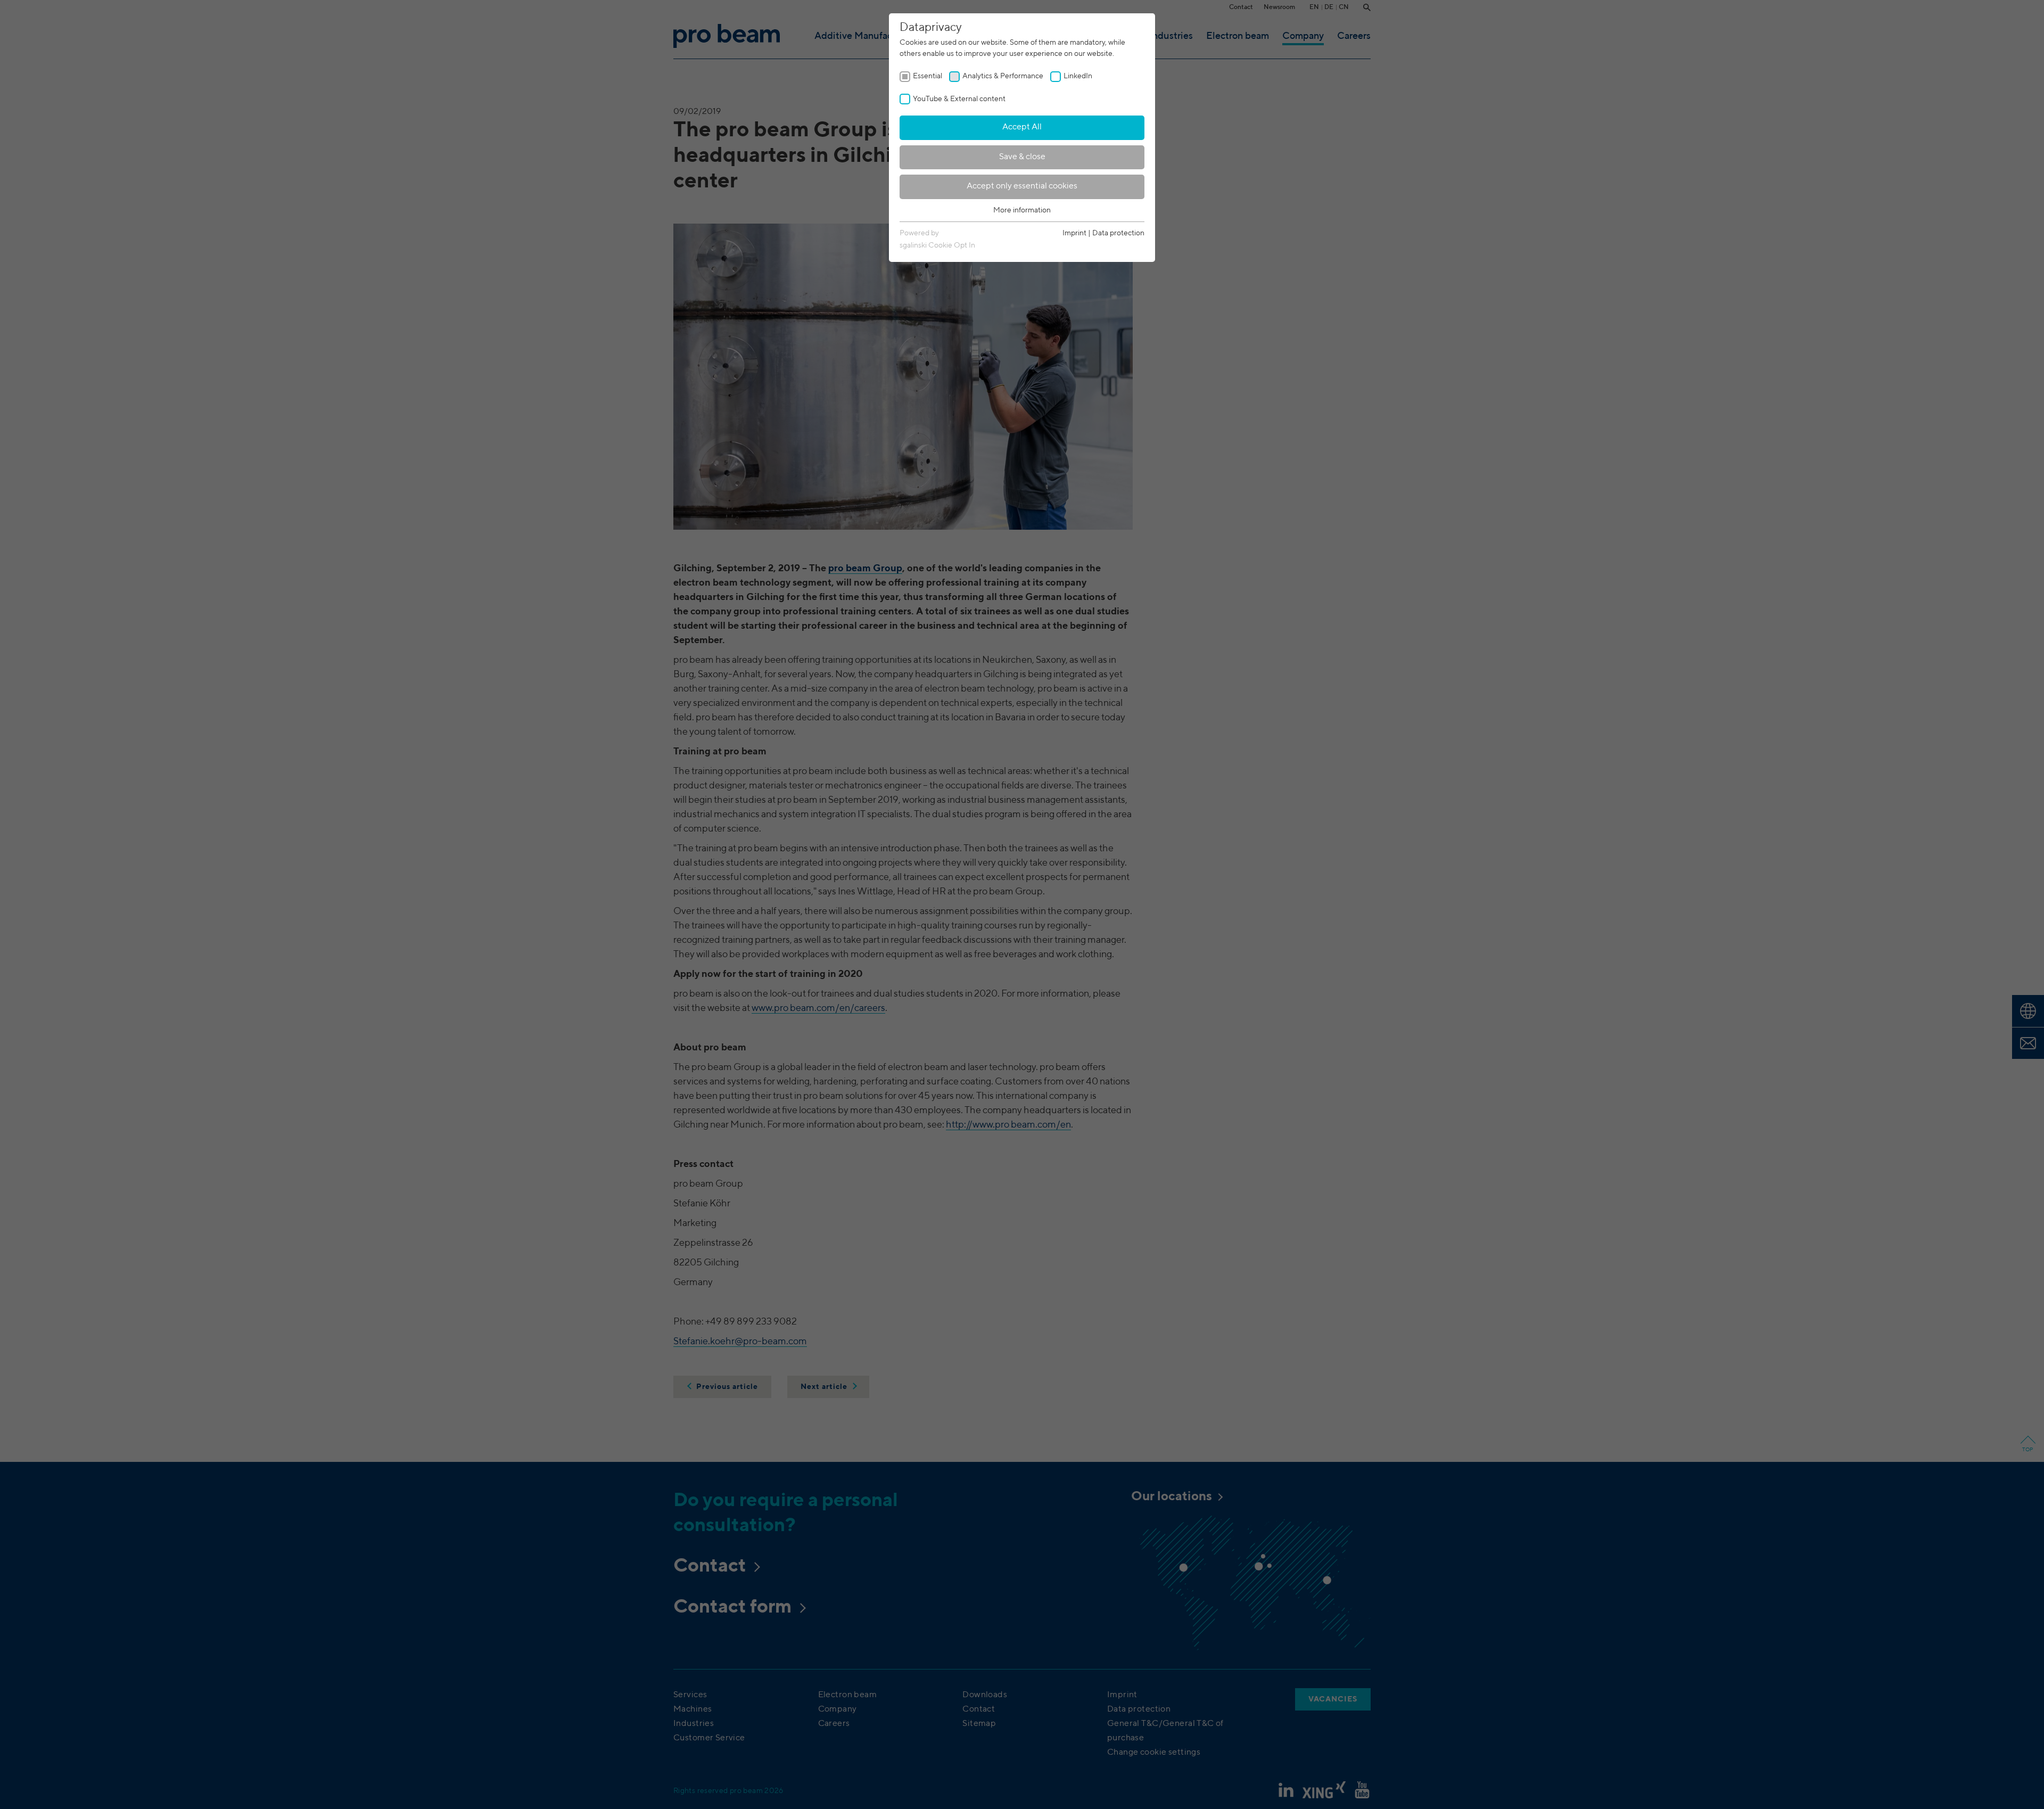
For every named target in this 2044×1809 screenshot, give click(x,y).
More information (1022, 210)
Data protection (1118, 233)
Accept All (1022, 127)
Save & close (1022, 157)
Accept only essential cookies (1022, 186)
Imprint (1074, 233)
